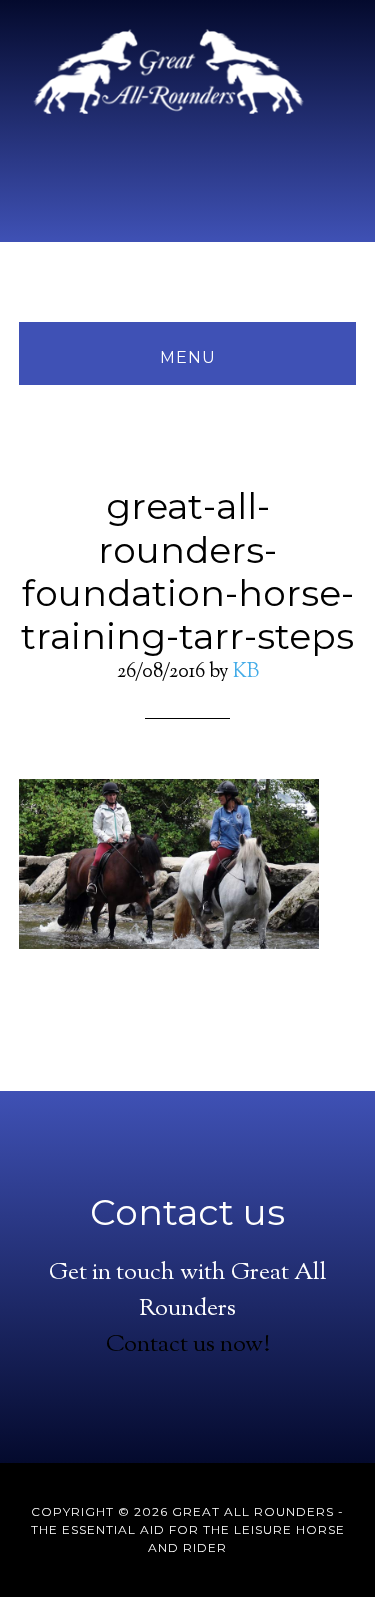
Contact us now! (188, 1345)
